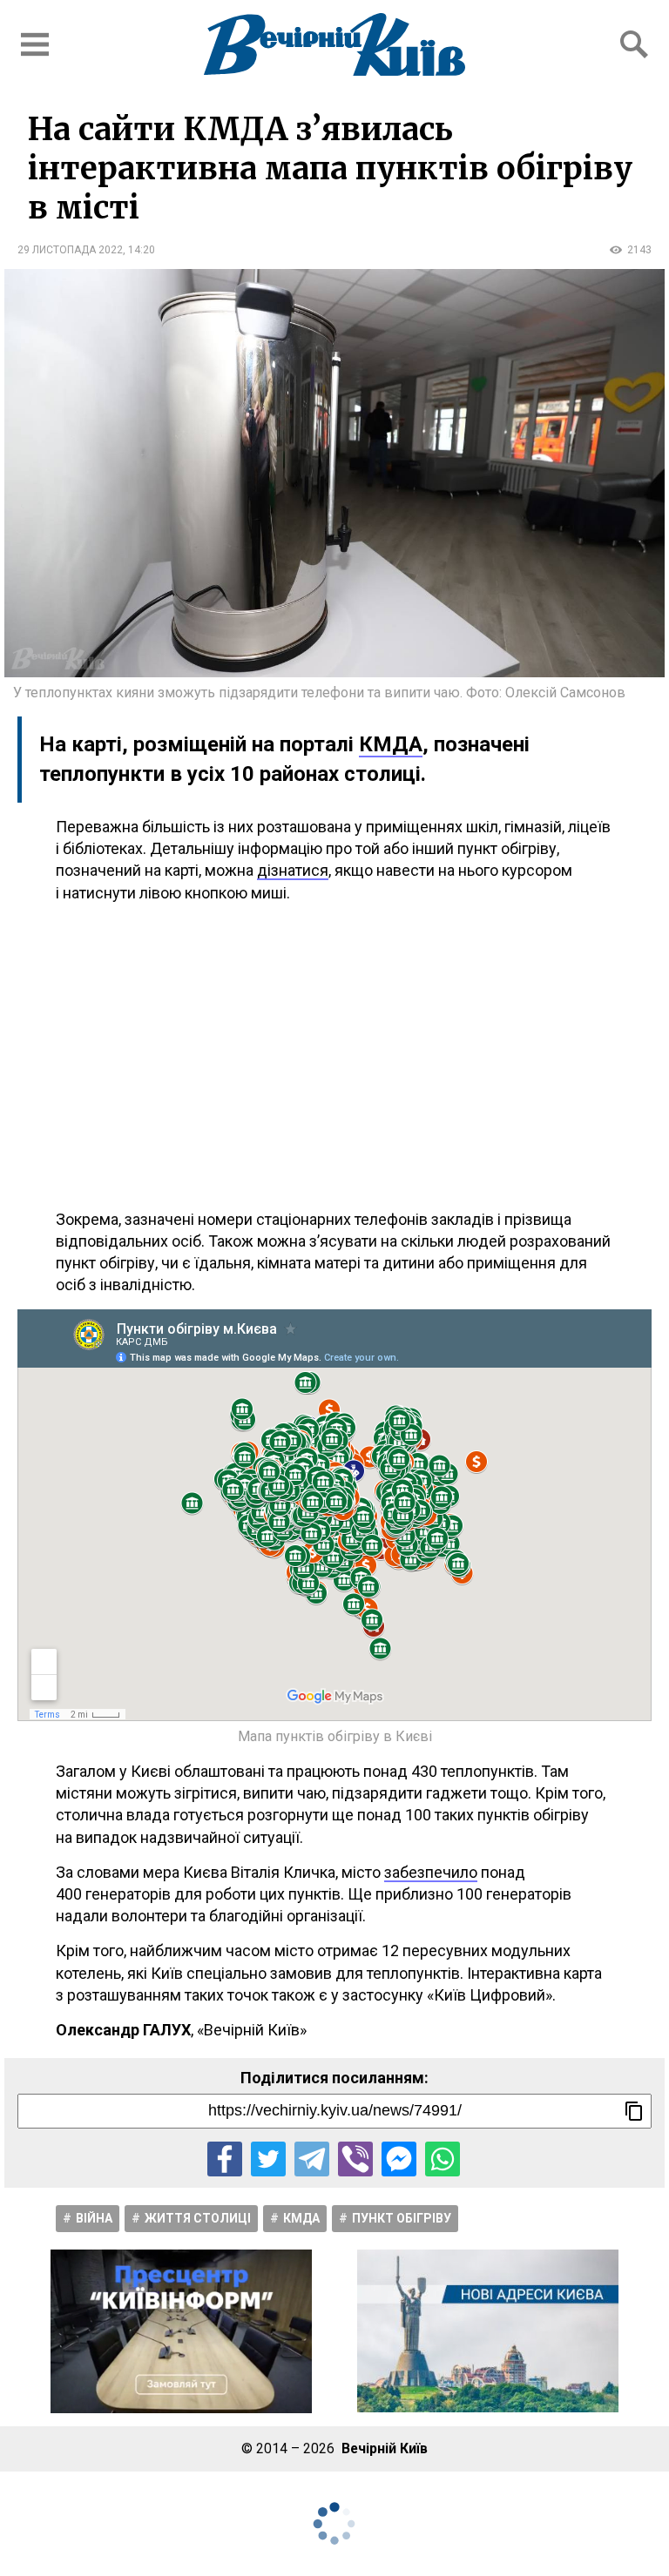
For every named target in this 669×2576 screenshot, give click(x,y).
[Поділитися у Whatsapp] (443, 2159)
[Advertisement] (334, 1056)
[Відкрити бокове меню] (35, 44)
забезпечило (431, 1872)
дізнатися (293, 870)
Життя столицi (198, 2218)
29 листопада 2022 (70, 250)
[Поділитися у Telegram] (312, 2159)
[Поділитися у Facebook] (225, 2159)
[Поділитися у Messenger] (399, 2159)
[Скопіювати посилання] (634, 2111)
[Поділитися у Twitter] (268, 2159)
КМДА (391, 744)
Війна (94, 2218)
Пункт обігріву (402, 2218)
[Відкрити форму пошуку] (634, 44)
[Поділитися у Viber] (355, 2159)
